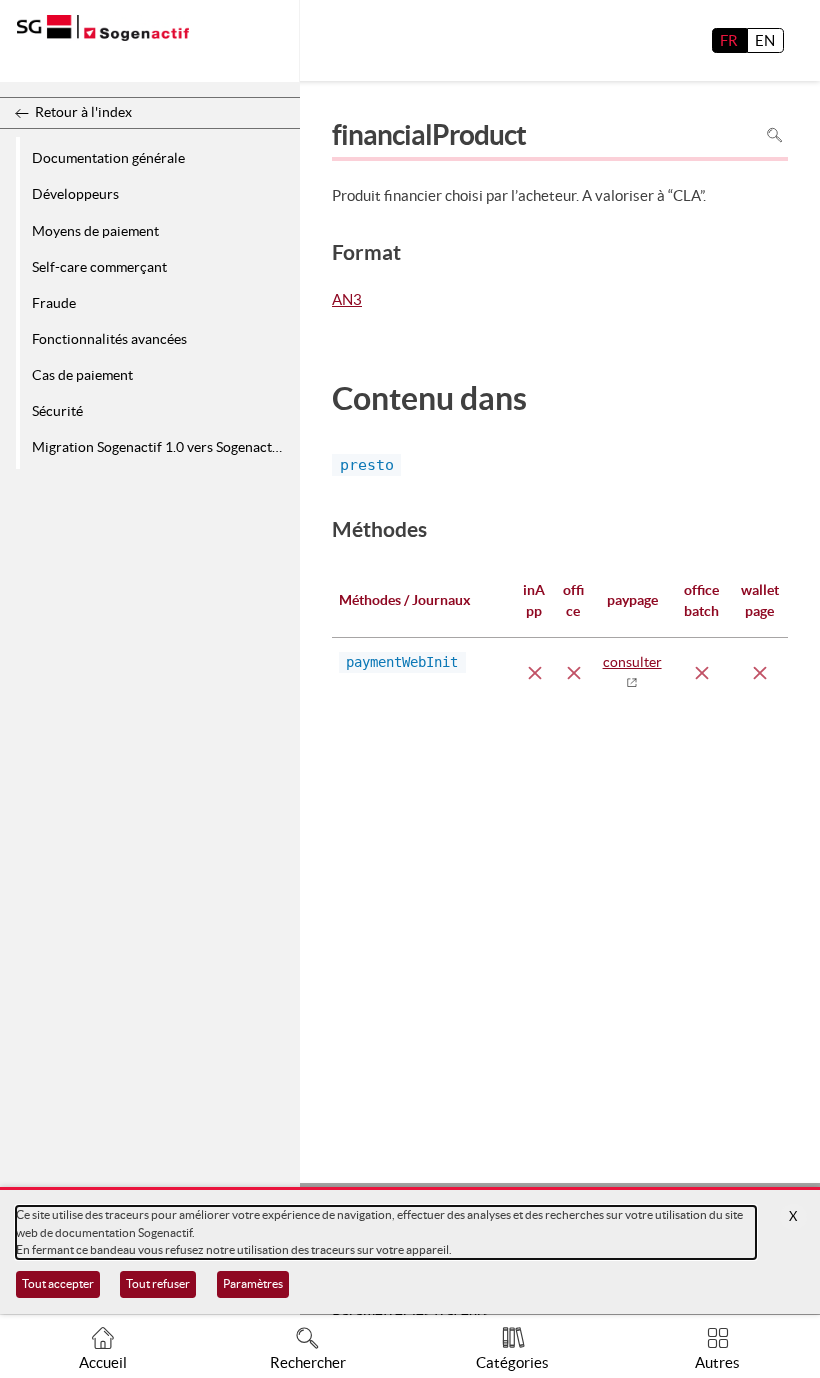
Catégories (512, 1362)
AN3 (347, 301)
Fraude (54, 303)
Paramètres (253, 1283)
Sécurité (57, 411)
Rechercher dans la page (774, 135)
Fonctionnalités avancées (109, 339)
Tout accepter (58, 1283)
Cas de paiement (82, 375)
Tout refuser (158, 1283)
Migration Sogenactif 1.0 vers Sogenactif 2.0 (162, 447)
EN (765, 40)
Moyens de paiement (95, 231)
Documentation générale (108, 158)
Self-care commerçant (99, 267)
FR (729, 40)
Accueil (103, 1362)
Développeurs (75, 194)
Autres (717, 1362)
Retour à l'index (83, 112)
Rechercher (308, 1362)
